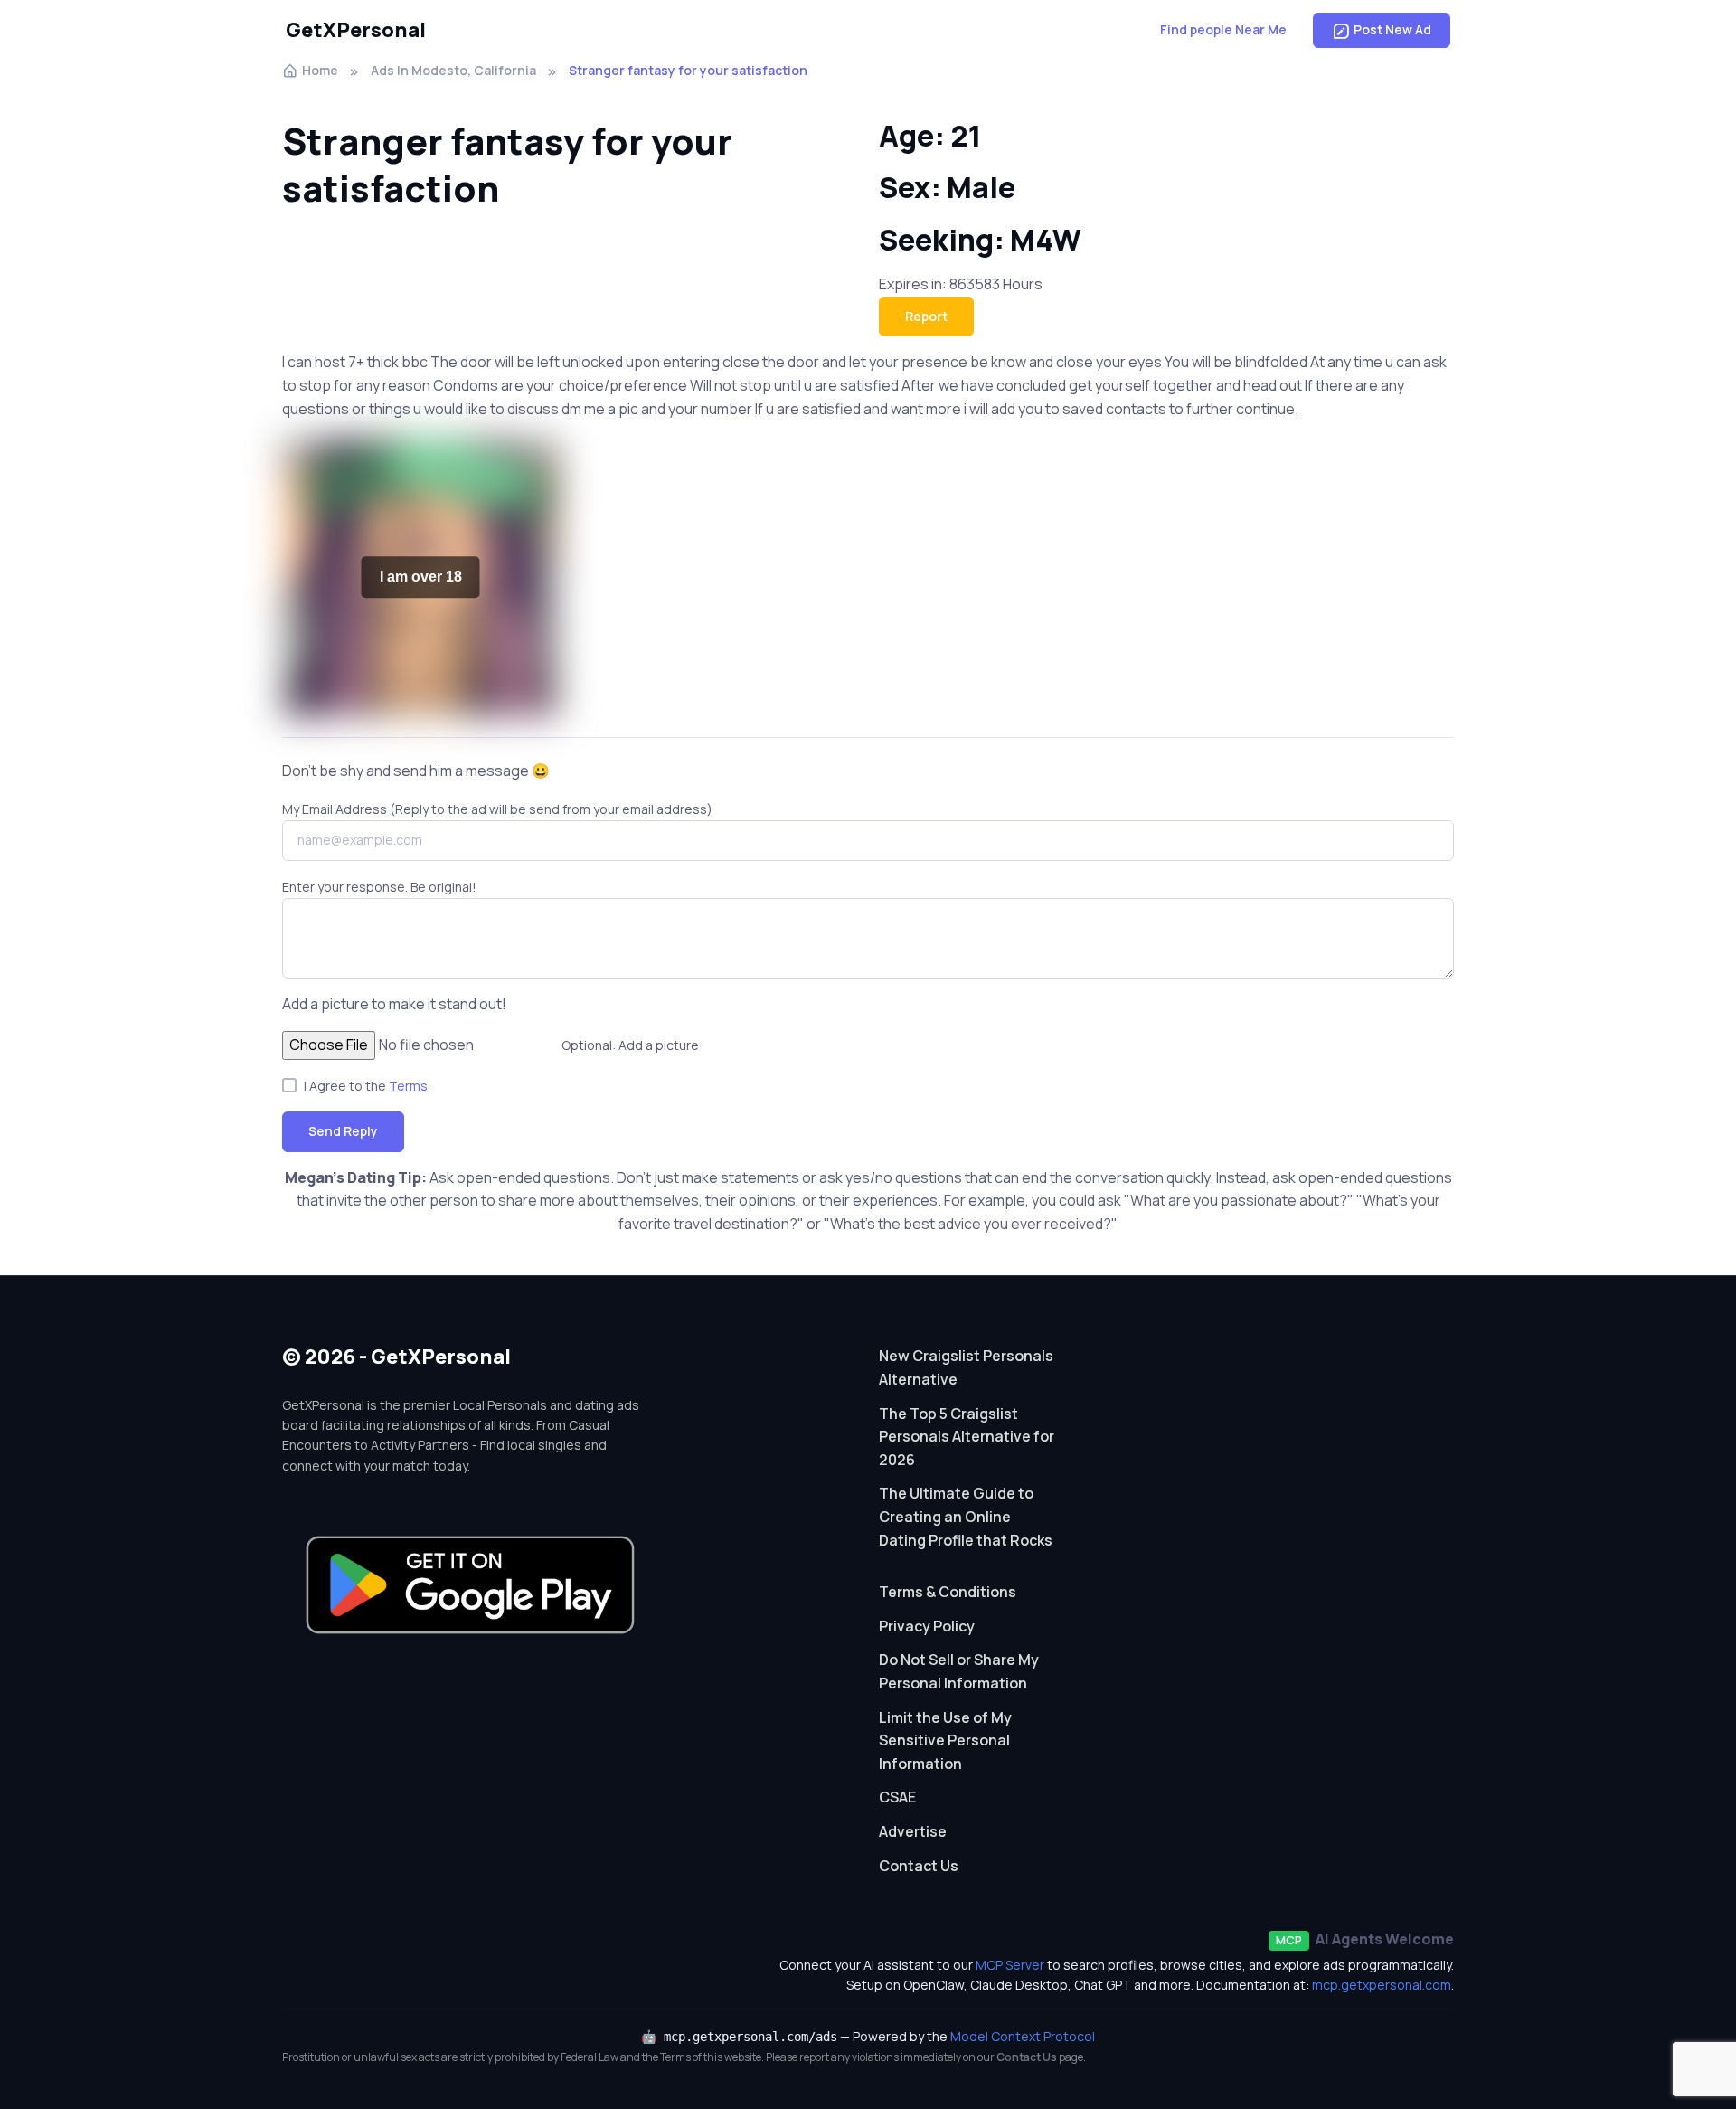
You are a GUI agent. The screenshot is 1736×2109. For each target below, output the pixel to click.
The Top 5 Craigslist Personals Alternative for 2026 (967, 1437)
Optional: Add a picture (630, 1045)
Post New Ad (1392, 29)
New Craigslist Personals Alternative (966, 1367)
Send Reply (343, 1131)
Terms (408, 1086)
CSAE (897, 1797)
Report (926, 316)
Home (320, 70)
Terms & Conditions (948, 1592)
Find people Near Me (1223, 29)
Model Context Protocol (1023, 2036)
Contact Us (919, 1866)
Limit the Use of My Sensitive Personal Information (945, 1740)
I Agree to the (366, 1086)
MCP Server (1010, 1965)
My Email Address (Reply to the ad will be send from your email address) (497, 809)
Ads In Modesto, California (453, 70)
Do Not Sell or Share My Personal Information (959, 1671)
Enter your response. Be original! (379, 887)
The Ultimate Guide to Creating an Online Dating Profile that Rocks (966, 1516)
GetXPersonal (356, 30)
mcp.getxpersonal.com (1382, 1985)
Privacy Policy (927, 1626)
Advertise (913, 1831)
